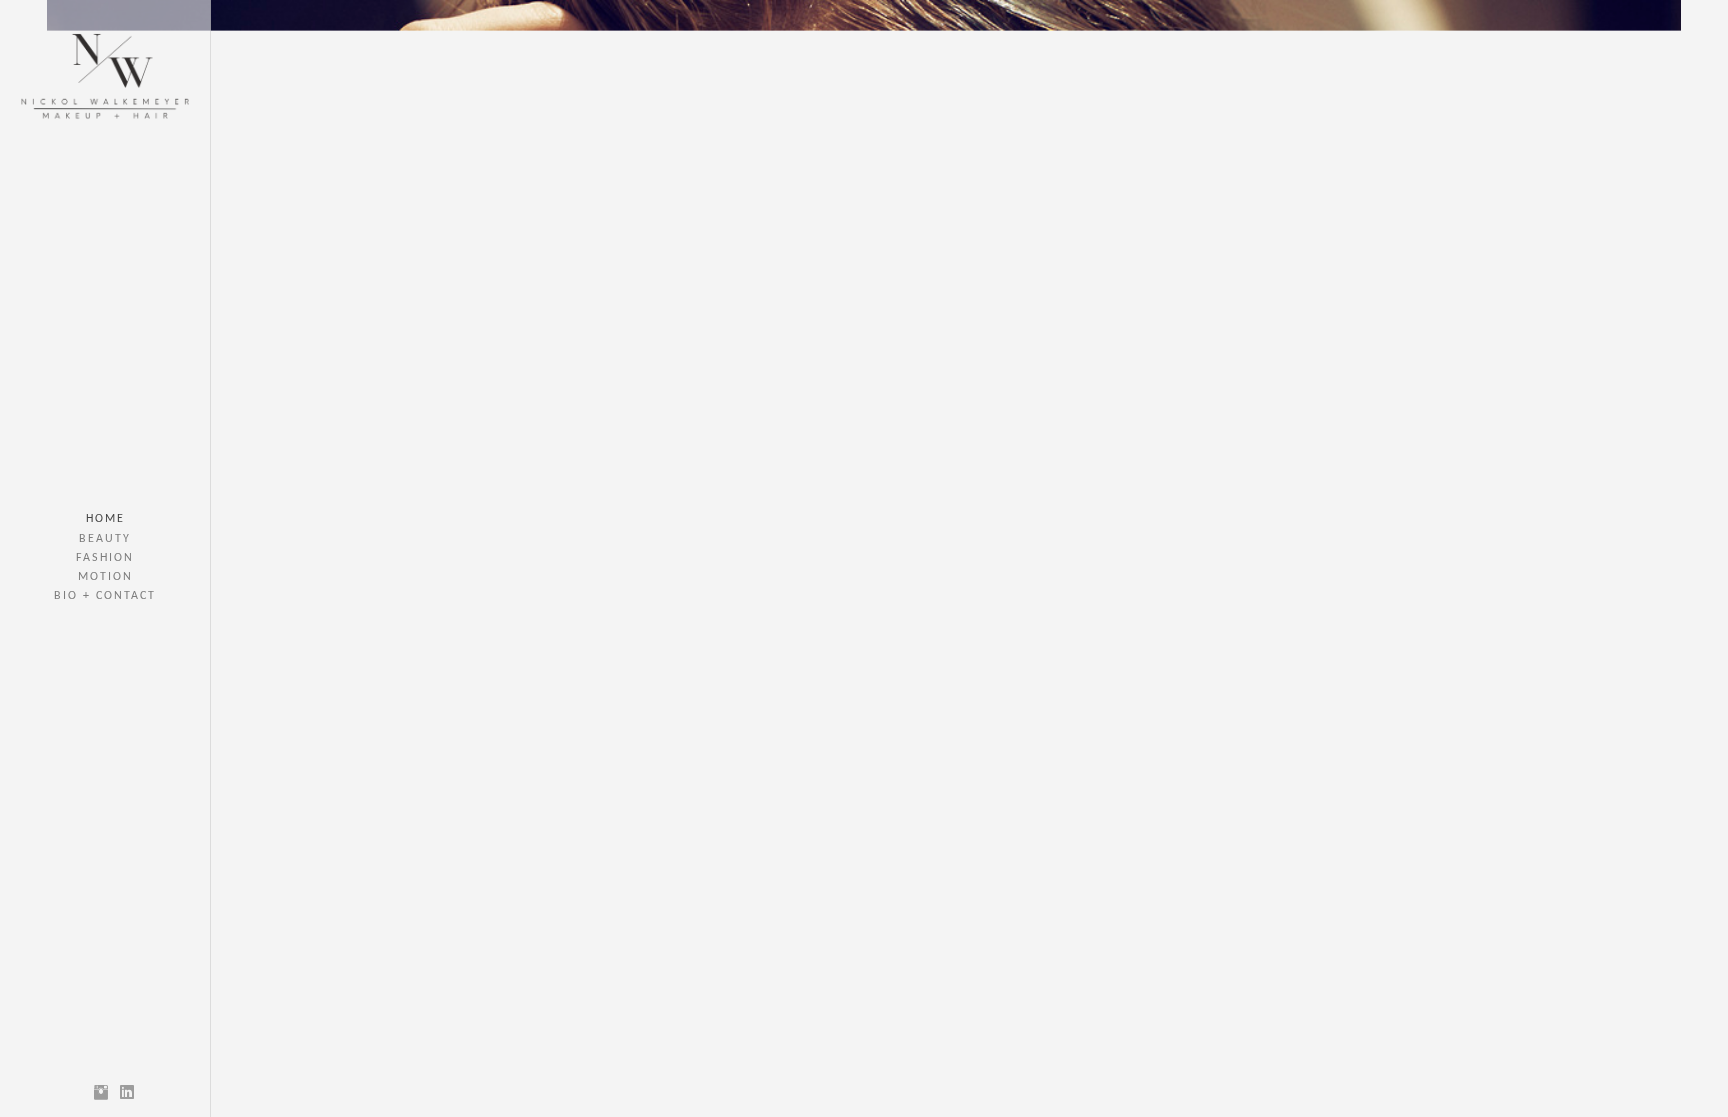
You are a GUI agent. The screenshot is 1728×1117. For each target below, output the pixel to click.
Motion (105, 577)
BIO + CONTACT (105, 596)
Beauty (105, 539)
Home (105, 519)
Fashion (105, 558)
